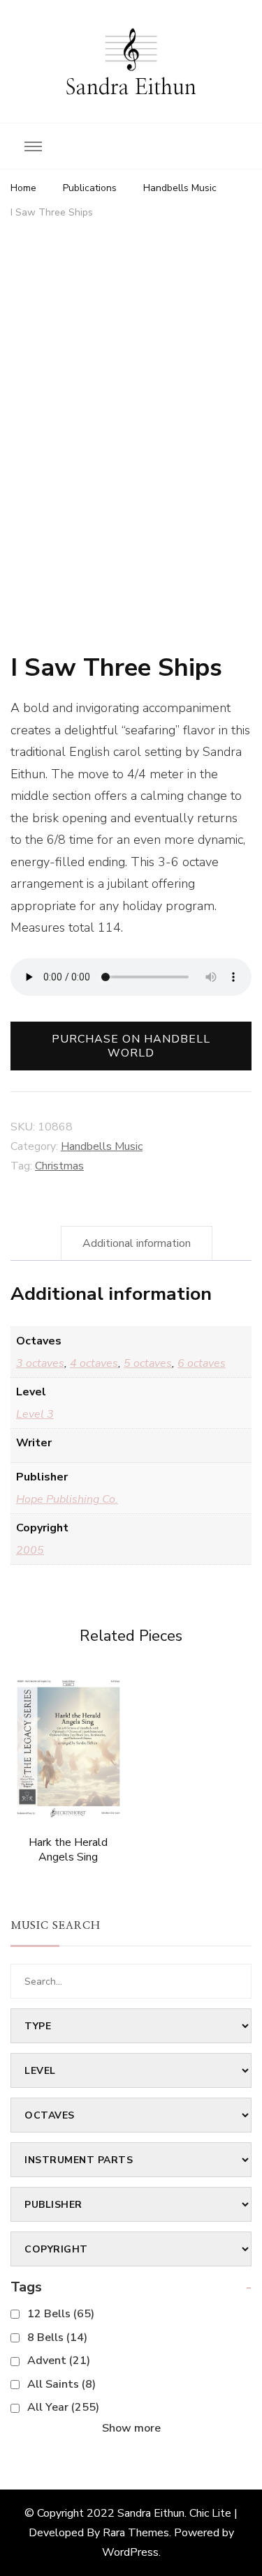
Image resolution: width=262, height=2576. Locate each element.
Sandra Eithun (131, 88)
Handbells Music (102, 1146)
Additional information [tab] (137, 1243)
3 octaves (40, 1363)
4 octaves (94, 1363)
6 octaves (202, 1363)
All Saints (61, 2384)
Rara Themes (136, 2533)
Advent (59, 2361)
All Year (63, 2407)
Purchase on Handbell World (131, 1046)
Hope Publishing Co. (67, 1499)
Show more (131, 2428)
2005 (30, 1550)
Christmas (59, 1166)
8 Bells (57, 2338)
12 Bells (61, 2314)
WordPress (130, 2552)
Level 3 (35, 1414)
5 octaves (148, 1363)
